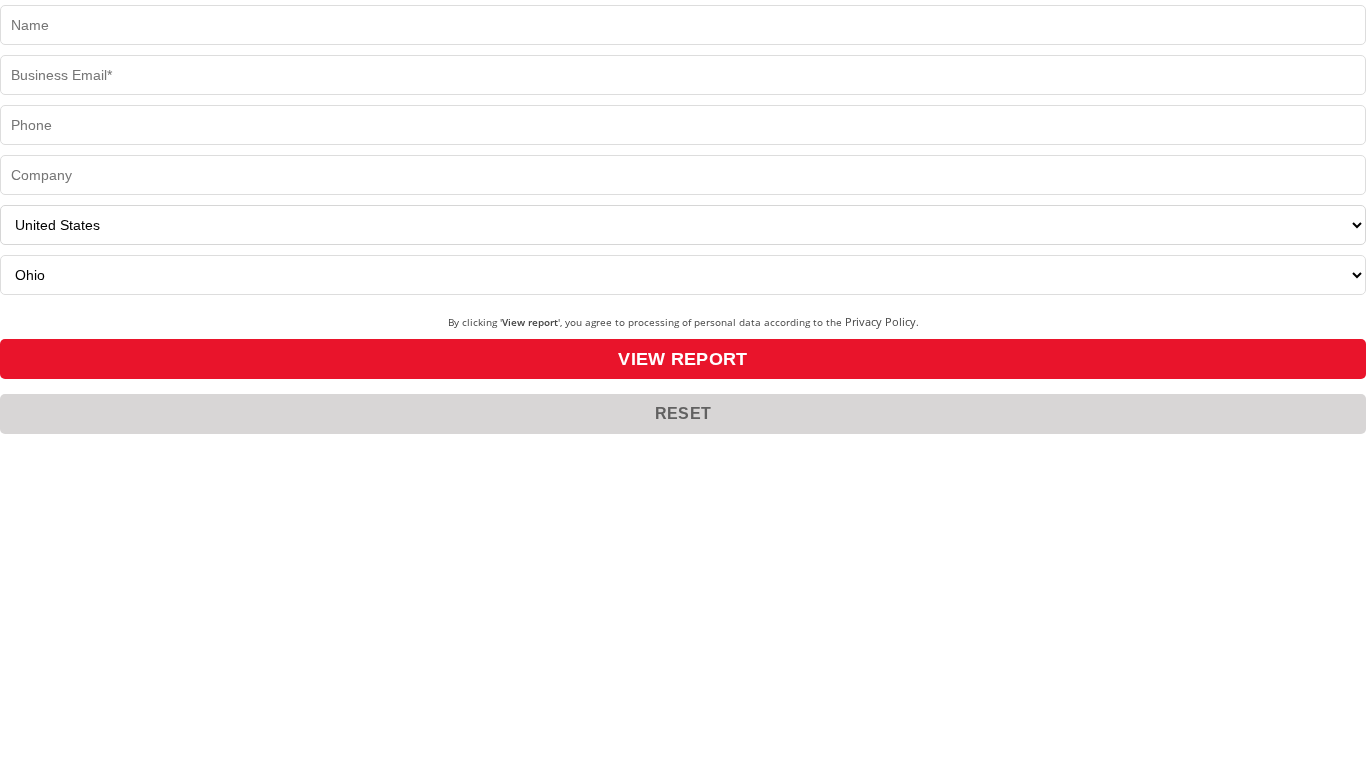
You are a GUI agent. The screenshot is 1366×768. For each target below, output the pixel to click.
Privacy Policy (880, 322)
